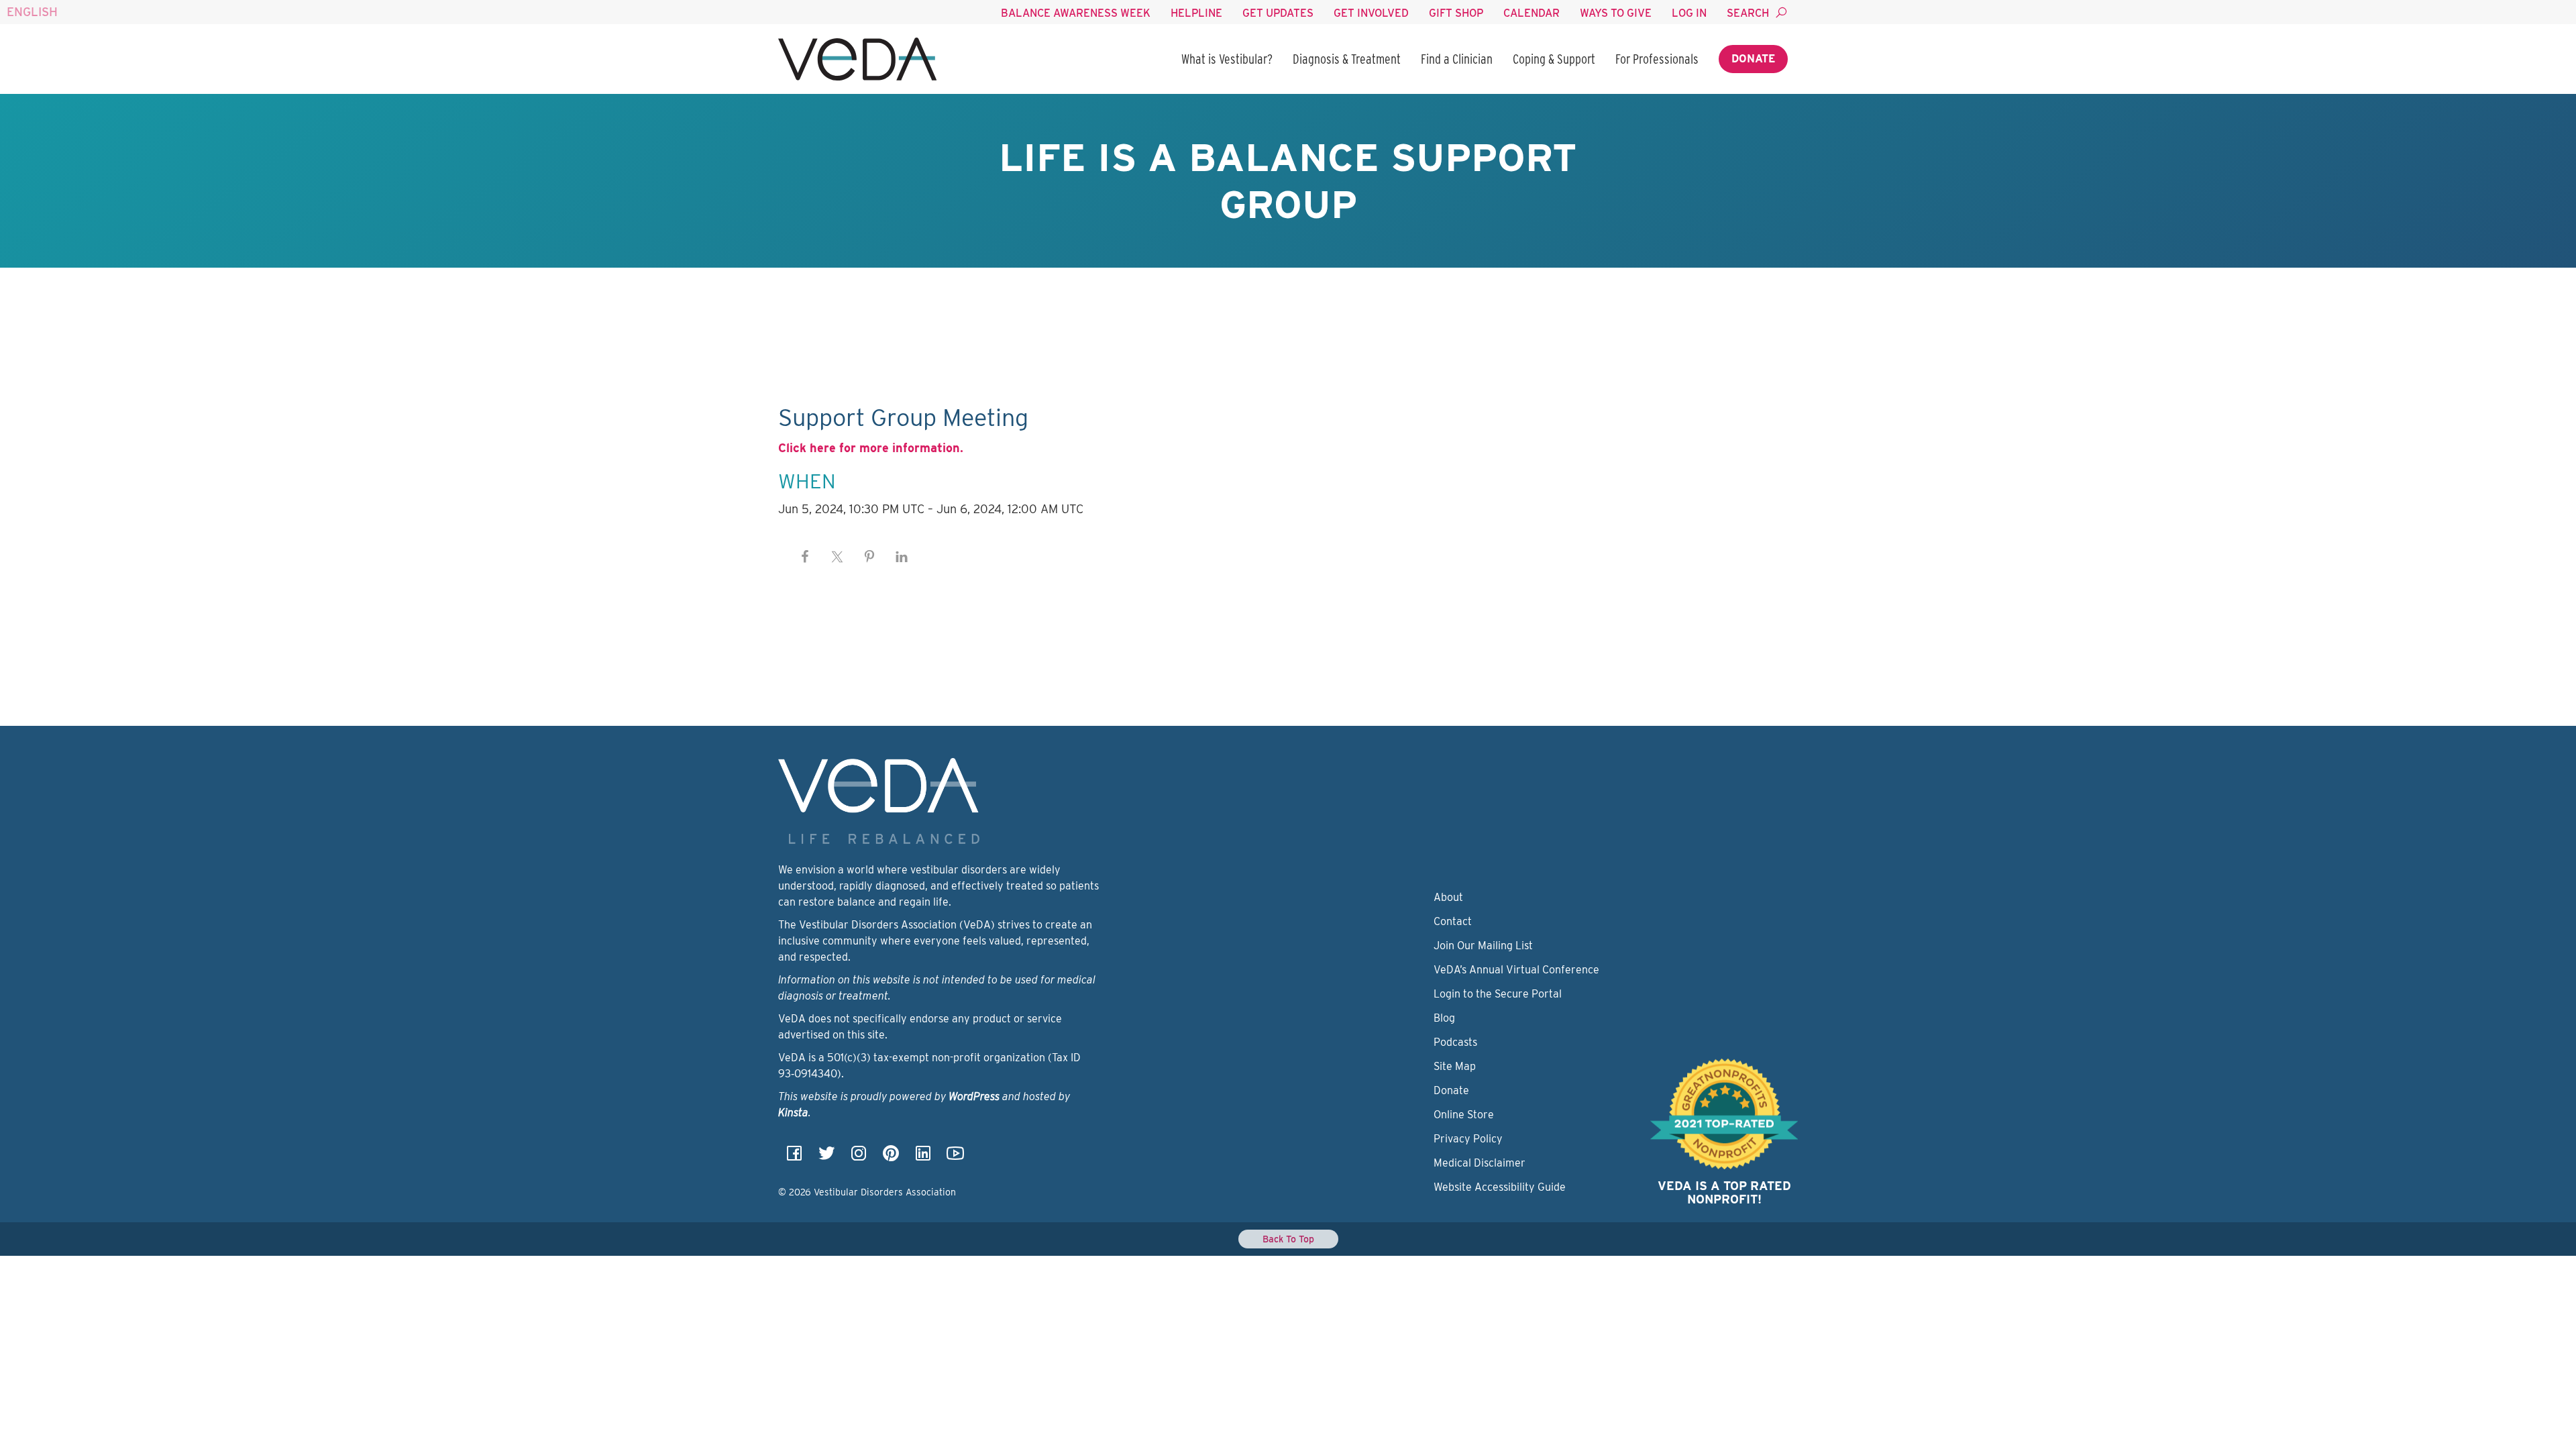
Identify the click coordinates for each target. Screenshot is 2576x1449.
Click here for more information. (871, 448)
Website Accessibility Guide (1500, 1187)
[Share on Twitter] (837, 557)
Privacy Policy (1468, 1139)
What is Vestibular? (1227, 59)
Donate (1753, 59)
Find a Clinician (1457, 59)
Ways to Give (1616, 13)
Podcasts (1455, 1042)
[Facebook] (794, 1158)
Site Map (1455, 1066)
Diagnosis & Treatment (1347, 59)
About (1448, 897)
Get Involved (1371, 13)
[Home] (857, 59)
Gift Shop (1456, 13)
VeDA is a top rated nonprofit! (1724, 1192)
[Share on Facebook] (805, 557)
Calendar (1532, 13)
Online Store (1464, 1115)
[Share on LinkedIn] (902, 557)
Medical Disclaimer (1480, 1163)
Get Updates (1278, 13)
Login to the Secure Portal (1498, 994)
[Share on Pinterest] (869, 557)
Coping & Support (1554, 59)
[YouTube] (955, 1158)
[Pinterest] (891, 1158)
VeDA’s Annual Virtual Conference (1516, 970)
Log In (1689, 13)
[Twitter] (826, 1158)
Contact (1453, 921)
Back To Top (1288, 1239)
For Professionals (1657, 59)
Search (1748, 13)
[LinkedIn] (923, 1158)
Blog (1444, 1018)
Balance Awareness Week (1076, 13)
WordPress (974, 1096)
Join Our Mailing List (1483, 946)
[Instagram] (859, 1158)
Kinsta (793, 1113)
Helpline (1196, 13)
